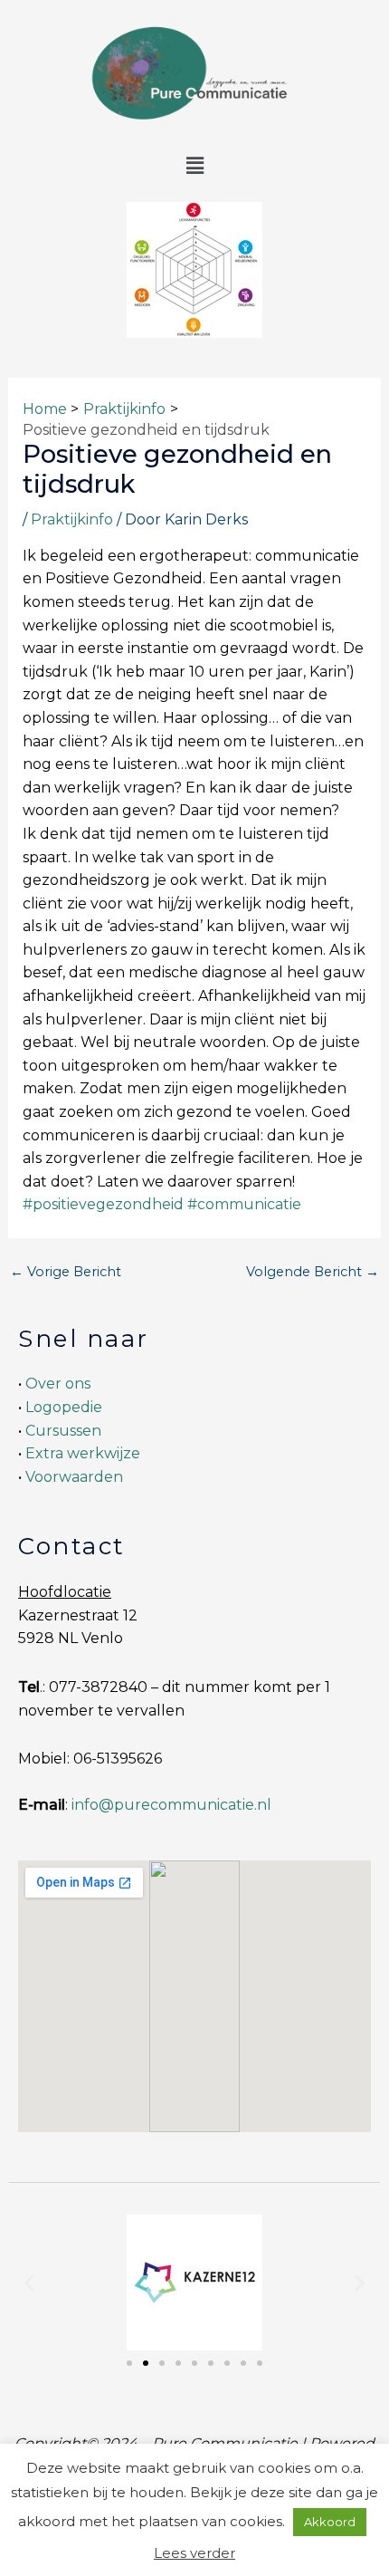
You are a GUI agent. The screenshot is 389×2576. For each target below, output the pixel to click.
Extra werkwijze (83, 1453)
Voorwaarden (74, 1477)
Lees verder (194, 2553)
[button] (194, 167)
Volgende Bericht (313, 1272)
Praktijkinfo (72, 519)
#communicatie (244, 1204)
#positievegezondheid (103, 1204)
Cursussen (63, 1431)
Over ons (58, 1384)
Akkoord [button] (330, 2522)
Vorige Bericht (66, 1272)
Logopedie (64, 1407)
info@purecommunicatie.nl (171, 1805)
